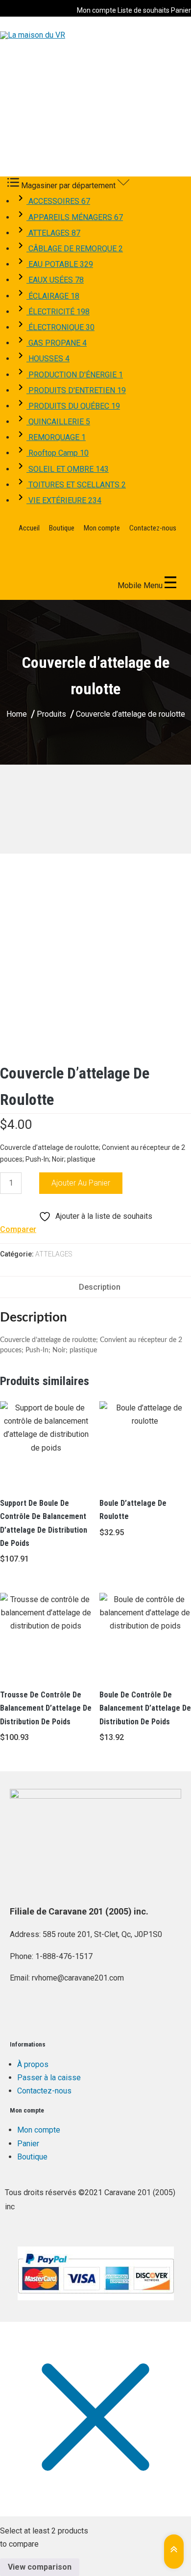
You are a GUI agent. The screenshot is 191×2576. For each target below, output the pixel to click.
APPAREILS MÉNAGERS (75, 217)
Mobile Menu (141, 585)
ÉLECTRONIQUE (60, 327)
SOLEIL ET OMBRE (68, 469)
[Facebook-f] (22, 2015)
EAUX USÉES (55, 280)
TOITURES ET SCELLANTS (76, 485)
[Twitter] (48, 2015)
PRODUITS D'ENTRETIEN (76, 390)
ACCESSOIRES (58, 201)
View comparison (40, 2567)
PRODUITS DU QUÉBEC (73, 406)
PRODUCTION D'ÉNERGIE (75, 375)
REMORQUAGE (56, 437)
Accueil (29, 528)
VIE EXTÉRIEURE (64, 500)
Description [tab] (100, 1287)
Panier (181, 10)
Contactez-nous (153, 528)
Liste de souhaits (143, 10)
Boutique (62, 528)
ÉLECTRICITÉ (58, 312)
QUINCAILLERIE (58, 422)
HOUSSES (48, 359)
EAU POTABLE (60, 264)
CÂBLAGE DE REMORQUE (75, 249)
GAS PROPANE (57, 343)
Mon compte (96, 10)
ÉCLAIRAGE (53, 296)
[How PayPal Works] (95, 2273)
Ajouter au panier (81, 1183)
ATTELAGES (53, 233)
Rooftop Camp (58, 453)
